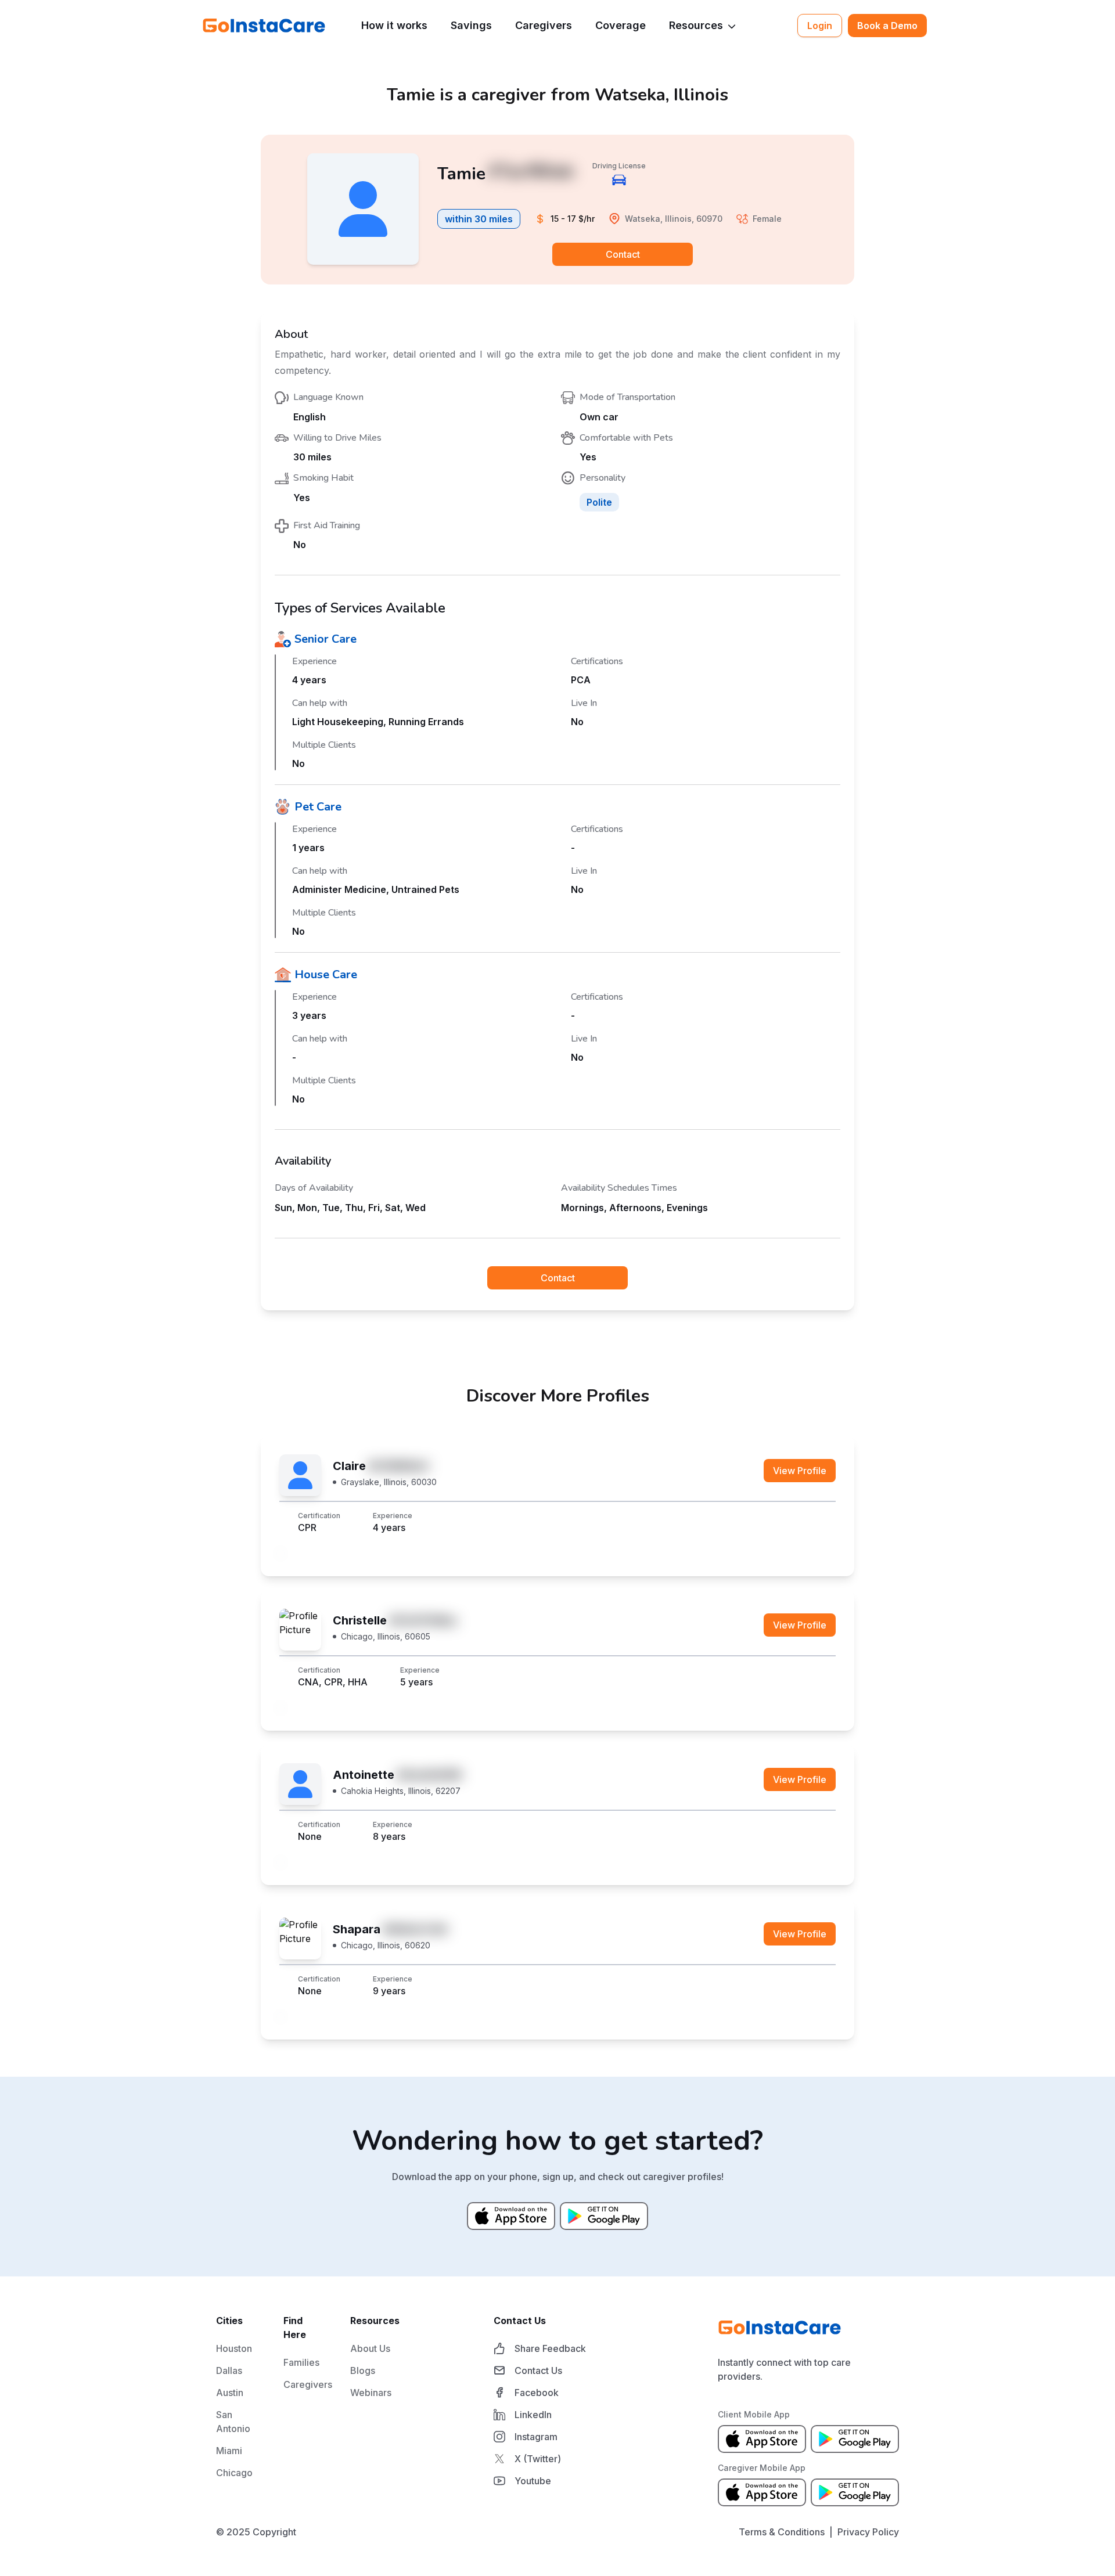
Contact (623, 254)
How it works (394, 25)
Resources (696, 25)
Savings (471, 25)
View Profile (800, 1471)
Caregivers (544, 25)
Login (820, 26)
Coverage (621, 25)
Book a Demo (887, 26)
